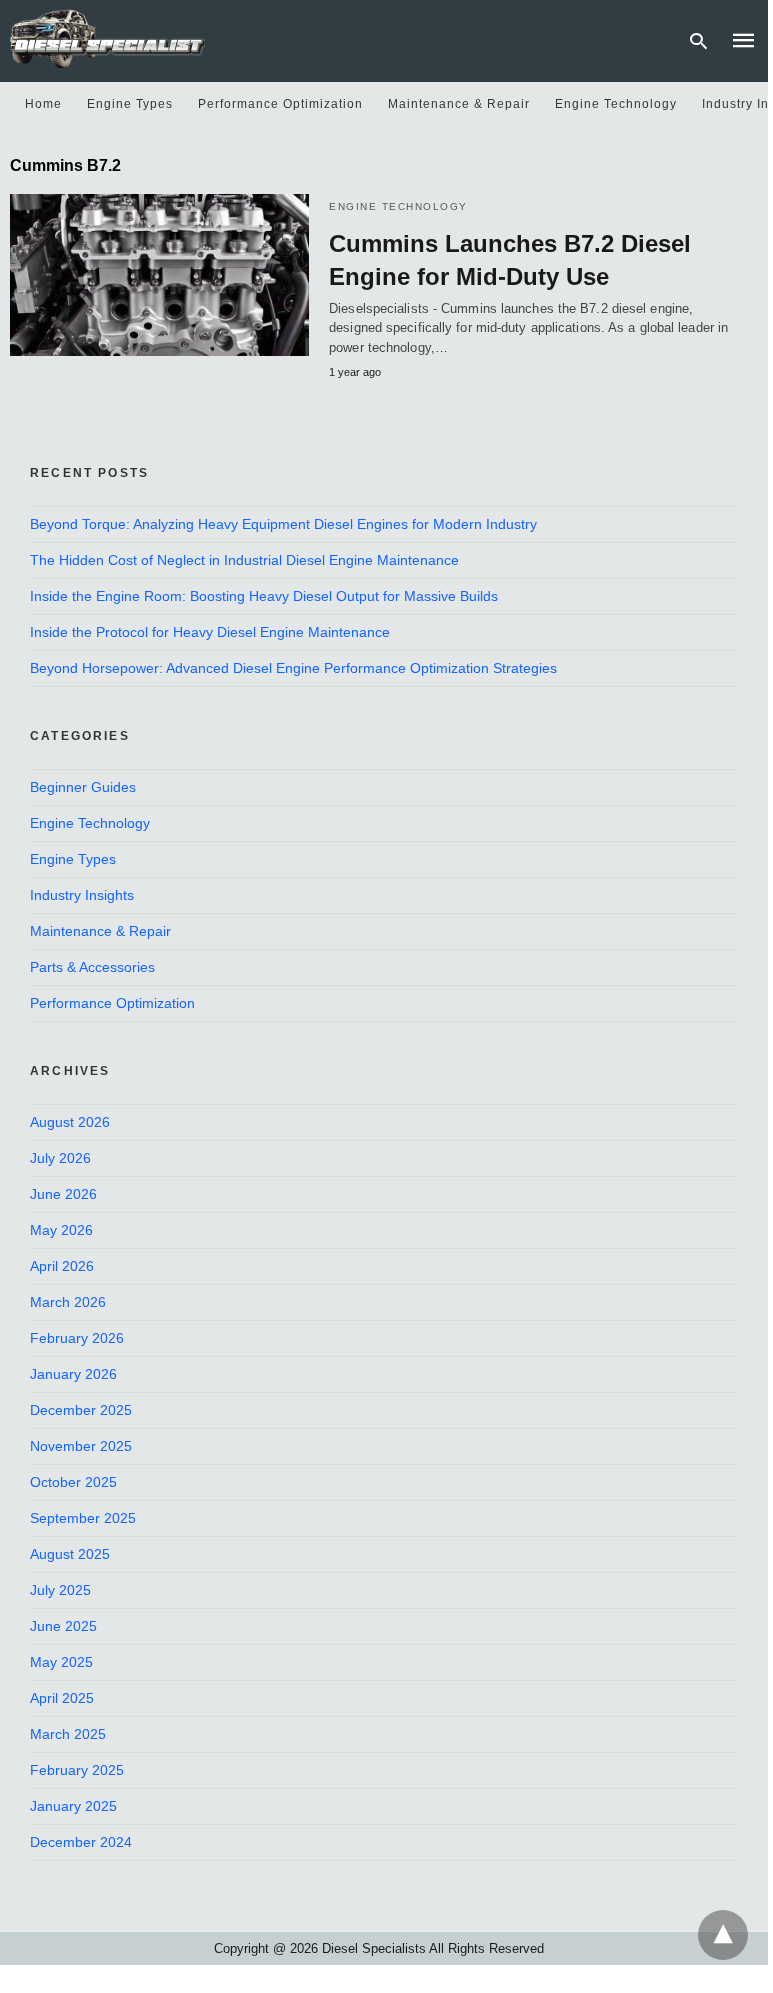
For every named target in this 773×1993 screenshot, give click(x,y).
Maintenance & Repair (459, 104)
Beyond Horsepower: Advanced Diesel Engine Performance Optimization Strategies (293, 668)
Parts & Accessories (92, 967)
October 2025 (73, 1482)
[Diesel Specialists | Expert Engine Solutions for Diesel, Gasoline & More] (107, 38)
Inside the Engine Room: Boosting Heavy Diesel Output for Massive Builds (264, 596)
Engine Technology (616, 104)
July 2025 (60, 1590)
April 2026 (62, 1266)
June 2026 (63, 1194)
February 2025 (77, 1770)
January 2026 (73, 1374)
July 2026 (60, 1158)
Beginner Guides (83, 787)
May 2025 (61, 1662)
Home (43, 104)
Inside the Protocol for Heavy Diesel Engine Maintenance (210, 632)
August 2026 (70, 1122)
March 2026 (68, 1302)
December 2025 (81, 1410)
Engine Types (130, 104)
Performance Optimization (280, 104)
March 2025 (68, 1734)
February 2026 (77, 1338)
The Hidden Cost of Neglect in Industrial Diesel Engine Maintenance (244, 560)
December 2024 (81, 1842)
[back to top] (723, 1935)
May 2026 (61, 1230)
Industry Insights (82, 895)
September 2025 (83, 1518)
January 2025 (73, 1806)
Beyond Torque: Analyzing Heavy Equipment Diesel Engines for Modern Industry (283, 524)
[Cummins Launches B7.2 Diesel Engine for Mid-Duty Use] (159, 275)
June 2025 (63, 1626)
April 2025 (62, 1698)
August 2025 (70, 1554)
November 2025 (81, 1446)
